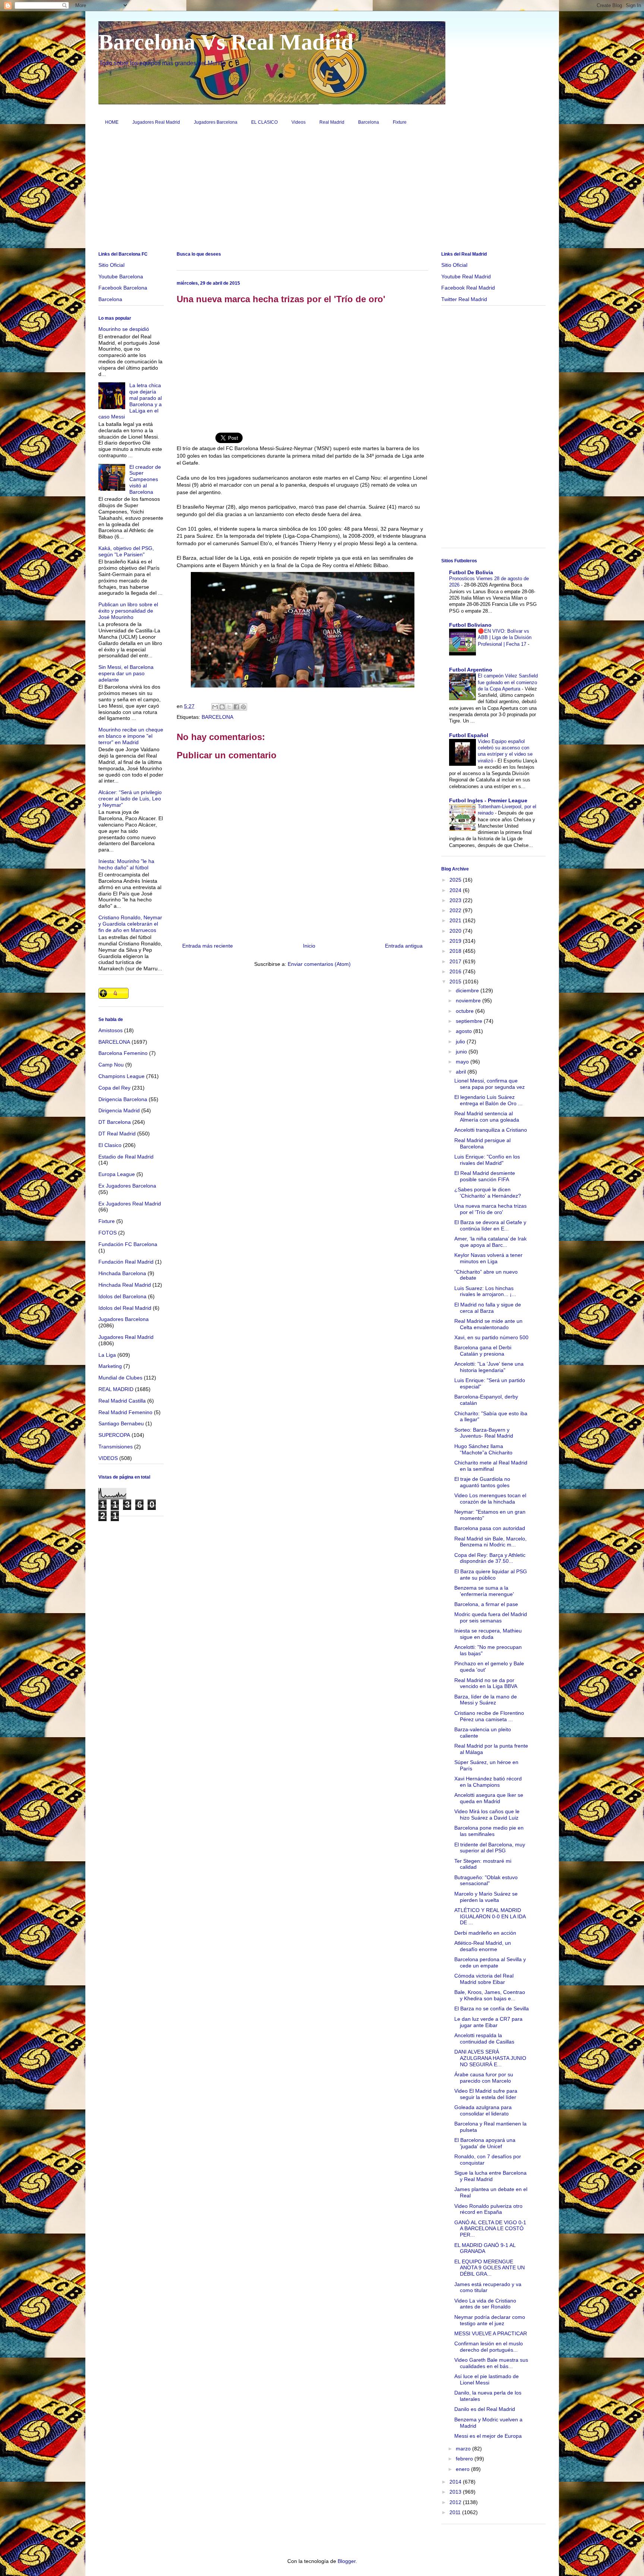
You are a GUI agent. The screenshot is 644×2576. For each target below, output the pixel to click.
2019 (456, 941)
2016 (456, 971)
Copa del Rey (114, 1088)
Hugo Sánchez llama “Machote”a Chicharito (483, 1449)
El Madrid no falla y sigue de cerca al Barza (488, 1308)
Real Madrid (332, 122)
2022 (456, 910)
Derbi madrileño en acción (485, 1933)
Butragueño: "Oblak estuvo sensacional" (486, 1880)
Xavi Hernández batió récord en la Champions (488, 1782)
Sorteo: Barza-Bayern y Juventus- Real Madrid (484, 1433)
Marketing (110, 1366)
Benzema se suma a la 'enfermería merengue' (484, 1591)
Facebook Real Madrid (468, 288)
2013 (456, 2492)
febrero (465, 2459)
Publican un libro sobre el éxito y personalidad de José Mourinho (128, 611)
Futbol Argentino (471, 670)
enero (463, 2469)
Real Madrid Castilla (122, 1401)
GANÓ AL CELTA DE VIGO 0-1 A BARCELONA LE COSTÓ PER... (490, 2229)
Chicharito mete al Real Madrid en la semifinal (491, 1466)
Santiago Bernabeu (121, 1423)
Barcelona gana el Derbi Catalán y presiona (483, 1351)
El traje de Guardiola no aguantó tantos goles (482, 1482)
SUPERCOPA (114, 1435)
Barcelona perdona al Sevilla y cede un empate (490, 1962)
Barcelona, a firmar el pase (486, 1604)
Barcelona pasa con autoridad (490, 1528)
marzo (464, 2449)
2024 (456, 890)
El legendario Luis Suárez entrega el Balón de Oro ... (488, 1100)
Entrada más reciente (208, 946)
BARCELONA (217, 717)
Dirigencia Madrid (119, 1110)
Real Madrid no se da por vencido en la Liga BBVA (486, 1683)
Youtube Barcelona (121, 276)
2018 (456, 951)
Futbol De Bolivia (471, 572)
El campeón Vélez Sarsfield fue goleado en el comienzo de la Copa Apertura (508, 682)
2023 (456, 900)
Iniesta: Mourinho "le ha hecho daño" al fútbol (126, 864)
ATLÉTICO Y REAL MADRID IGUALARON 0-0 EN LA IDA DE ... (490, 1916)
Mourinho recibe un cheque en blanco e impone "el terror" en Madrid (131, 736)
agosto (465, 1031)
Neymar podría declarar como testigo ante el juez (490, 2320)
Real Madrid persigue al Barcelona (482, 1143)
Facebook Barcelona (123, 288)
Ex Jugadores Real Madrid (130, 1204)
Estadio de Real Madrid (126, 1157)
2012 (456, 2502)
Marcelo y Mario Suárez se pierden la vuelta (486, 1897)
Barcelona (369, 122)
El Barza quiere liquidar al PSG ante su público (491, 1575)
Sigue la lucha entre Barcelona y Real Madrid (490, 2176)
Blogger (347, 2561)
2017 (456, 961)
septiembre (470, 1021)
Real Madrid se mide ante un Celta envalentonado (488, 1324)
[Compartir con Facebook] (236, 707)
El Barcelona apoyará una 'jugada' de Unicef (485, 2143)
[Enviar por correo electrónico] (215, 707)
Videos (299, 122)
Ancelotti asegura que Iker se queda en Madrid (489, 1798)
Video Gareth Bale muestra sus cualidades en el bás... (491, 2363)
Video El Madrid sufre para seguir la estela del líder (486, 2094)
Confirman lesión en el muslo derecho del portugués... (489, 2347)
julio (461, 1042)
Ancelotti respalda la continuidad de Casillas (484, 2038)
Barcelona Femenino (123, 1053)
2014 (456, 2482)
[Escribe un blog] (222, 707)
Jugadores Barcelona (216, 122)
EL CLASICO (264, 122)
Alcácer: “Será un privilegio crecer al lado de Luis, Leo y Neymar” (130, 799)
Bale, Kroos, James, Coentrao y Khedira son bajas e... (490, 1995)
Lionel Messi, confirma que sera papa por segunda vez (490, 1084)
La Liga (107, 1355)
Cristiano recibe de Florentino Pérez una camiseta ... (489, 1716)
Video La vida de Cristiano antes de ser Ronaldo (485, 2304)
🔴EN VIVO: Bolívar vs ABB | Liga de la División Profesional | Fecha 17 (505, 638)
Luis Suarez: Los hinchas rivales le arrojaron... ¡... (485, 1291)
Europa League (117, 1174)
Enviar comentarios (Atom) (319, 964)
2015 (456, 982)
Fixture (400, 122)
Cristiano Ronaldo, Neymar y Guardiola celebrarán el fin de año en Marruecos (130, 924)
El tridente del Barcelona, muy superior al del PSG (490, 1848)
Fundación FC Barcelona (128, 1244)
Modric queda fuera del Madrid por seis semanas (491, 1617)
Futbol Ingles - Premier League (488, 800)
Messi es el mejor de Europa (488, 2436)
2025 (456, 880)
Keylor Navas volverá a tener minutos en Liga (488, 1258)
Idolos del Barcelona (122, 1296)
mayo (463, 1062)
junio (462, 1052)
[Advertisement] (322, 191)
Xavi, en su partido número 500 (491, 1337)
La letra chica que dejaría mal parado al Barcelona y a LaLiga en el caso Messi (130, 401)
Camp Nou (111, 1065)
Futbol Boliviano (470, 625)
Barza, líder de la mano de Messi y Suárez (486, 1700)
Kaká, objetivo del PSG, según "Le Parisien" (126, 551)
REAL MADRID (116, 1389)
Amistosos (111, 1030)
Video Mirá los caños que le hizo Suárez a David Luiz (487, 1815)
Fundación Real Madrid (126, 1262)
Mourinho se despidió (124, 329)
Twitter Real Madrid (464, 299)
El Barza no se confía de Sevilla (492, 2008)
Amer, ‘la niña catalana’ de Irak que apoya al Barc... (490, 1242)
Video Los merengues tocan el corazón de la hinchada (490, 1499)
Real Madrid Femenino (125, 1412)
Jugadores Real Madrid (156, 122)
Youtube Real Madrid (466, 276)
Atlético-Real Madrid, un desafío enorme (483, 1946)
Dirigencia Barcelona (123, 1099)
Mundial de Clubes (120, 1378)
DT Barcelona (115, 1122)
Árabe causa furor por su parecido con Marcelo (484, 2078)
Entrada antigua (404, 946)
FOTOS (108, 1233)
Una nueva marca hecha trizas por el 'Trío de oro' (490, 1209)
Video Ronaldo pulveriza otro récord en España (488, 2209)
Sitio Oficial (111, 265)
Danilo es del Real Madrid (485, 2409)
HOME (112, 122)
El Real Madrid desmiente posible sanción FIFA (485, 1176)
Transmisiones (116, 1447)
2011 (456, 2512)
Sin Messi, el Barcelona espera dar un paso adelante (126, 673)
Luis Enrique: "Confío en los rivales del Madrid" (487, 1160)
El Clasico (110, 1145)
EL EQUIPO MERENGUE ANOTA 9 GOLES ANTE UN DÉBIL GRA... (490, 2268)
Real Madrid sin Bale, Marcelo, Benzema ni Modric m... (490, 1542)
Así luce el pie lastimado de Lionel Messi (487, 2379)
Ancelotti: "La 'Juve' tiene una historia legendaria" (489, 1367)
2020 (456, 931)
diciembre (468, 990)
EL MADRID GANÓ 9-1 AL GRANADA (485, 2248)
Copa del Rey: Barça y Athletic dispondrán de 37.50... (490, 1558)
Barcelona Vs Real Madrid (226, 42)
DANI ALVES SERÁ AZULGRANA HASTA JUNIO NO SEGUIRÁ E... (490, 2058)
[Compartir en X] (229, 707)
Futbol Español (469, 735)
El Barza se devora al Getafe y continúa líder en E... (490, 1225)
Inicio (309, 946)
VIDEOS (108, 1458)
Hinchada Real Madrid (125, 1285)
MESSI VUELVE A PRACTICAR (491, 2333)
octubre (465, 1011)
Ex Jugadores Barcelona (127, 1186)
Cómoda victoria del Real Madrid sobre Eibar (484, 1979)
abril (462, 1072)
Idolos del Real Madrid (125, 1308)
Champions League (121, 1076)
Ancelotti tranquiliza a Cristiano (491, 1130)
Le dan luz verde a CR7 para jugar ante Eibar (488, 2022)
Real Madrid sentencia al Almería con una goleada (487, 1117)
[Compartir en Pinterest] (243, 707)
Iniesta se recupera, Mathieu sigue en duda (488, 1634)
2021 (456, 920)
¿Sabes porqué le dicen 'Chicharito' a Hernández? (488, 1193)
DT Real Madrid (117, 1134)
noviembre (469, 1001)
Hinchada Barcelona (122, 1273)
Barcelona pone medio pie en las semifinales (489, 1831)
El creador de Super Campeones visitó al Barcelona (145, 479)
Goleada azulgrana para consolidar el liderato (483, 2110)
